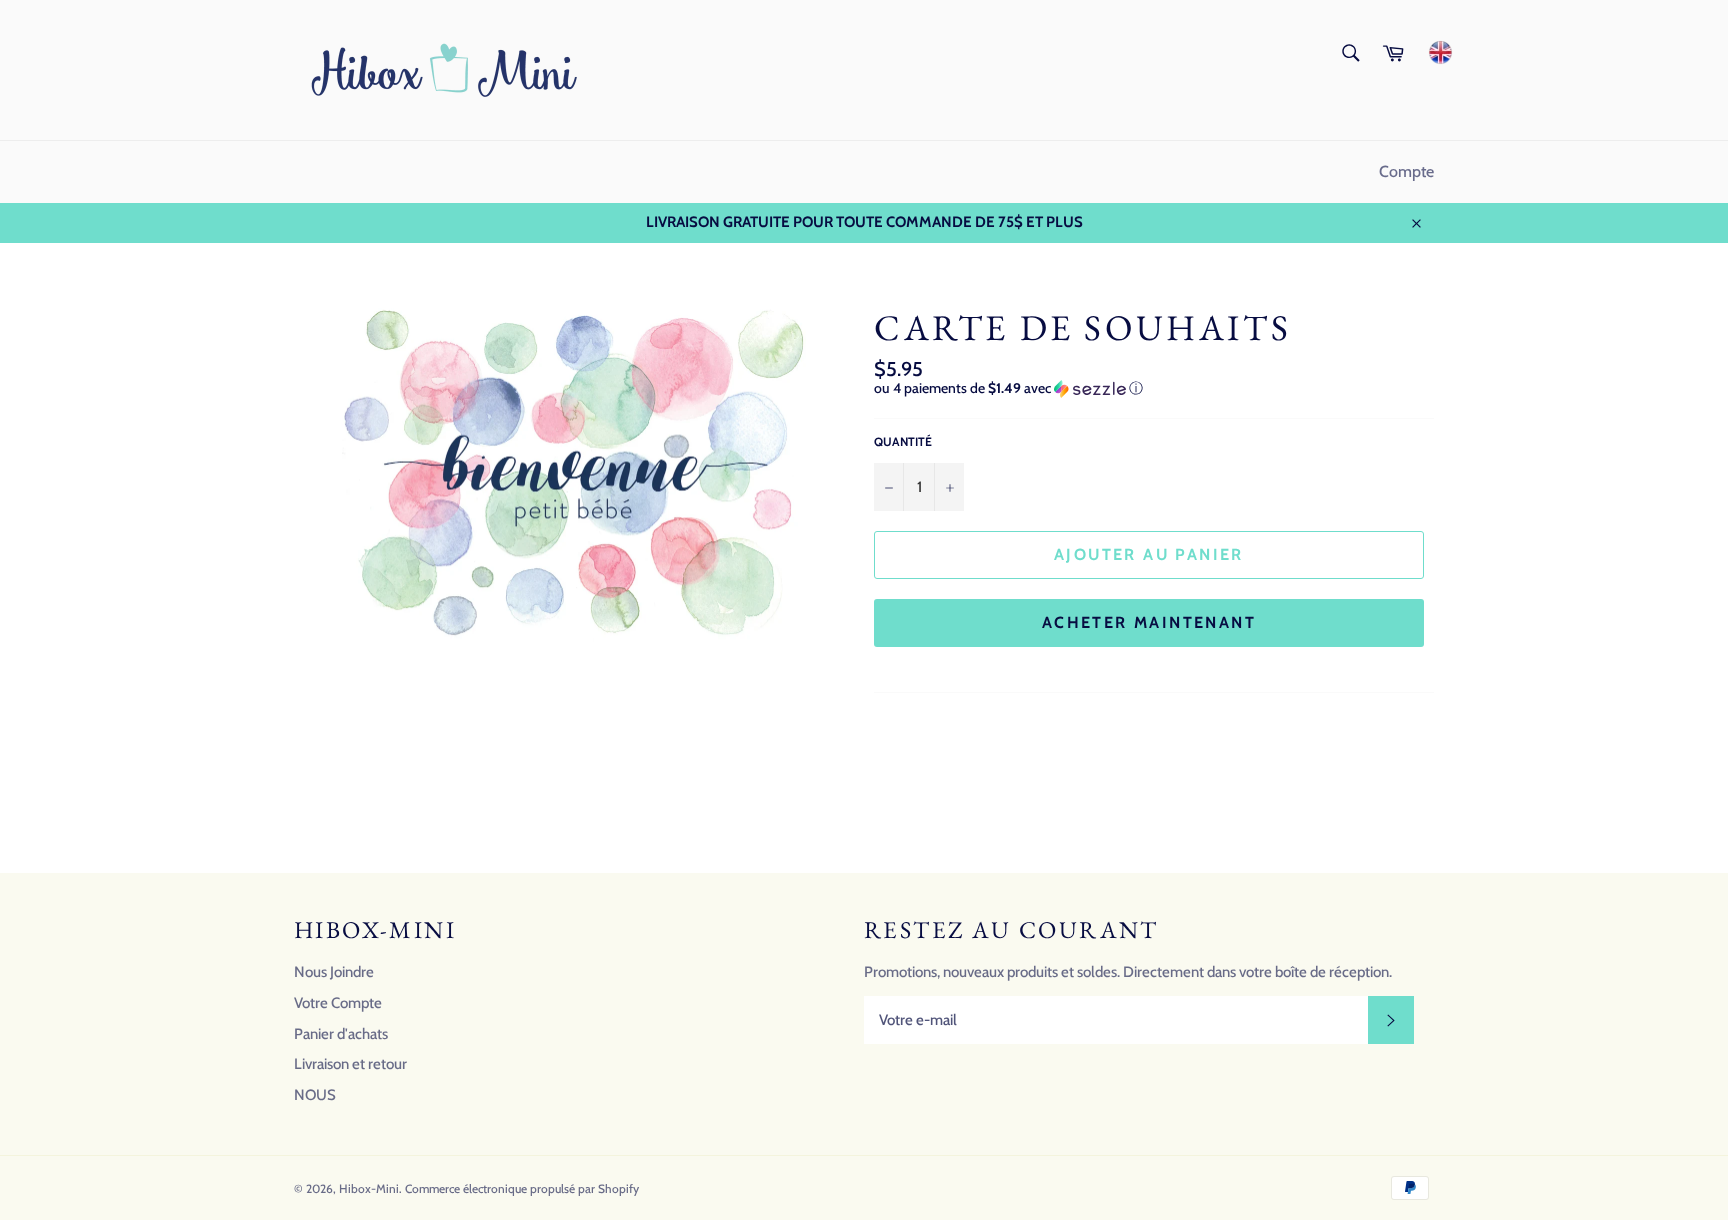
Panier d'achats (341, 1034)
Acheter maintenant (1149, 622)
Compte (1406, 171)
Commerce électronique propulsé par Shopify (522, 1188)
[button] (1154, 388)
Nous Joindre (334, 972)
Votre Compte (338, 1003)
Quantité (903, 441)
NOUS (315, 1095)
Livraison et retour (350, 1064)
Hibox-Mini (369, 1188)
